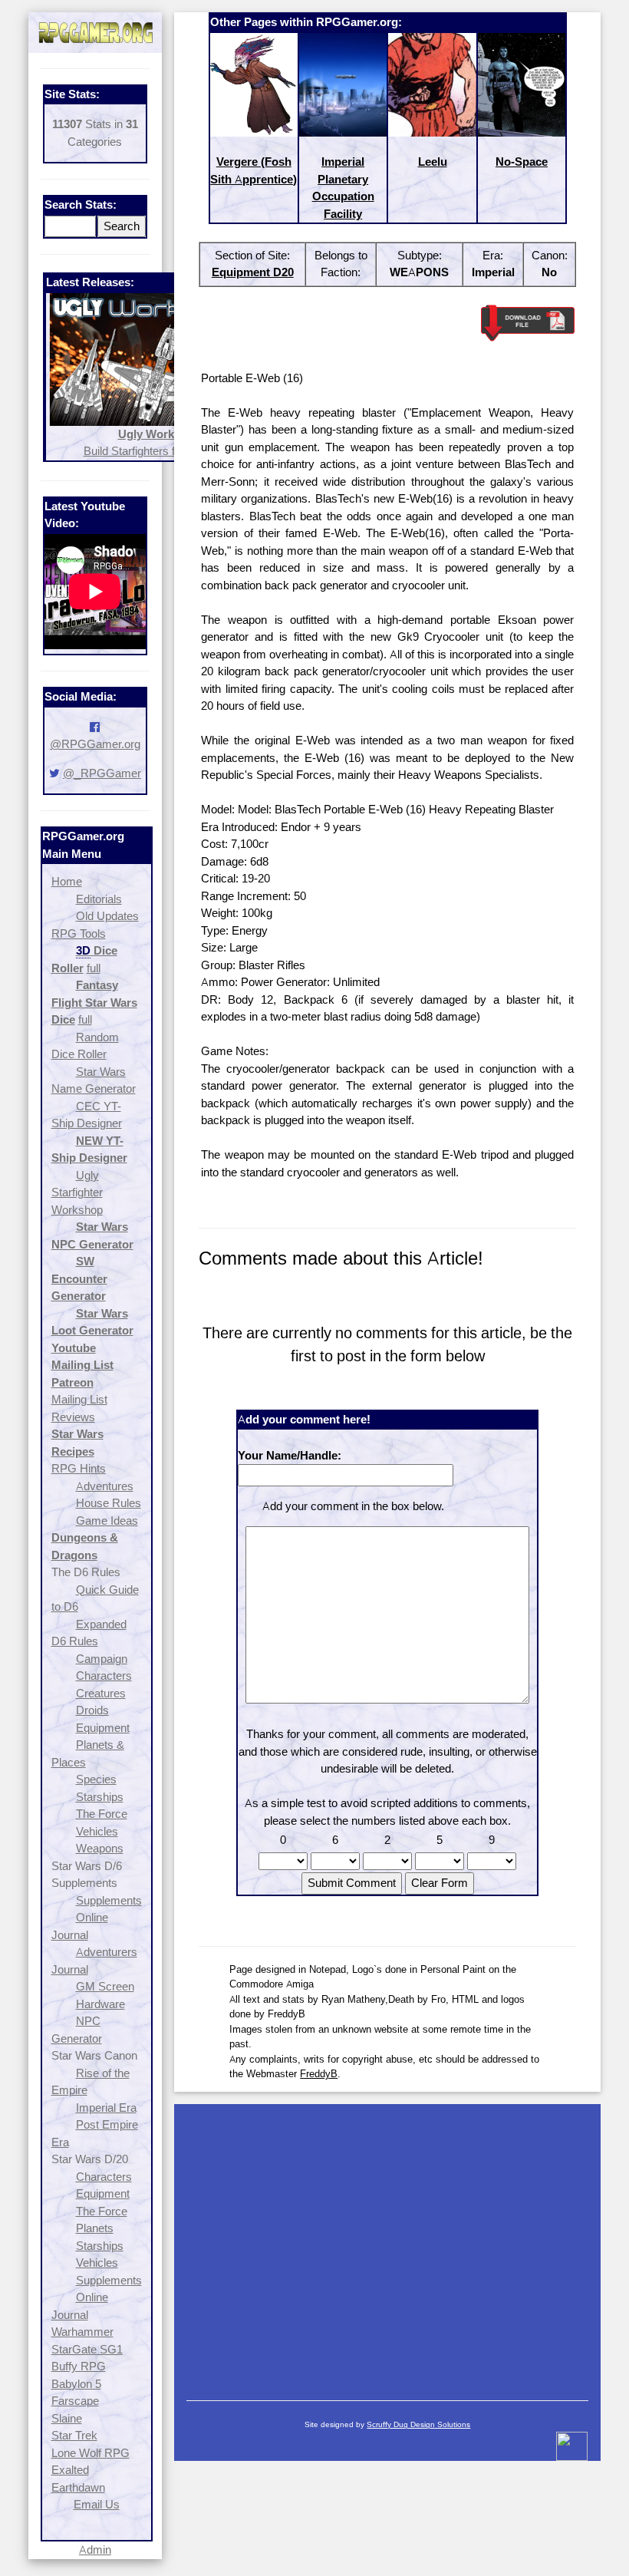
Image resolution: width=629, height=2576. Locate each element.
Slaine (67, 2418)
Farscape (75, 2401)
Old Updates (107, 916)
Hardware (100, 2004)
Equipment (103, 1728)
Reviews (73, 1417)
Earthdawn (78, 2487)
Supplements (109, 1900)
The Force (102, 1814)
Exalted (70, 2470)
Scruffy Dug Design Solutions (418, 2424)
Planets (95, 2228)
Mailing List (79, 1399)
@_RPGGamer (102, 773)
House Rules (109, 1503)
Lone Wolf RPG (91, 2453)
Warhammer (82, 2332)
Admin (95, 2550)
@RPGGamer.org (95, 744)
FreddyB (319, 2073)
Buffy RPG (79, 2366)
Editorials (99, 899)
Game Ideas (107, 1521)
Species (96, 1779)
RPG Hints (79, 1468)
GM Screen (105, 1986)
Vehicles (97, 1831)
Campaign (102, 1659)
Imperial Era (106, 2108)
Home (67, 881)
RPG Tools (79, 933)
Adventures (105, 1486)
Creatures (101, 1693)
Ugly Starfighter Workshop (77, 1192)
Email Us (97, 2504)
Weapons (100, 1848)
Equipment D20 (253, 272)
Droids (92, 1710)
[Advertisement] (387, 2245)
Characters (104, 1676)
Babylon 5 (76, 2384)
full (94, 968)
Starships (100, 1797)
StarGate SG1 (87, 2349)
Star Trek (74, 2435)
